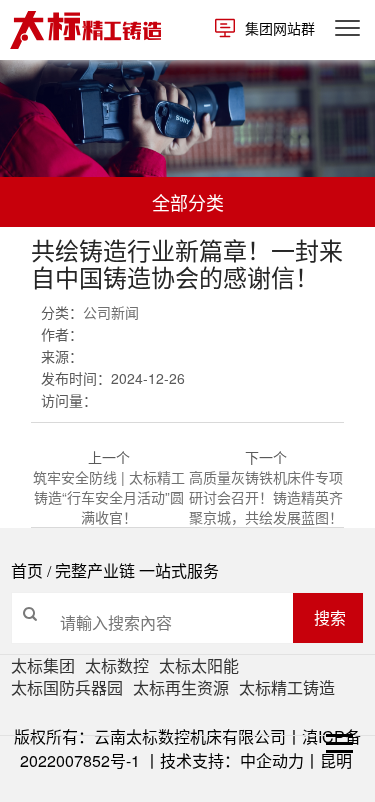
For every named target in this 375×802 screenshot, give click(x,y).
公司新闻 (111, 312)
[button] (10, 153)
